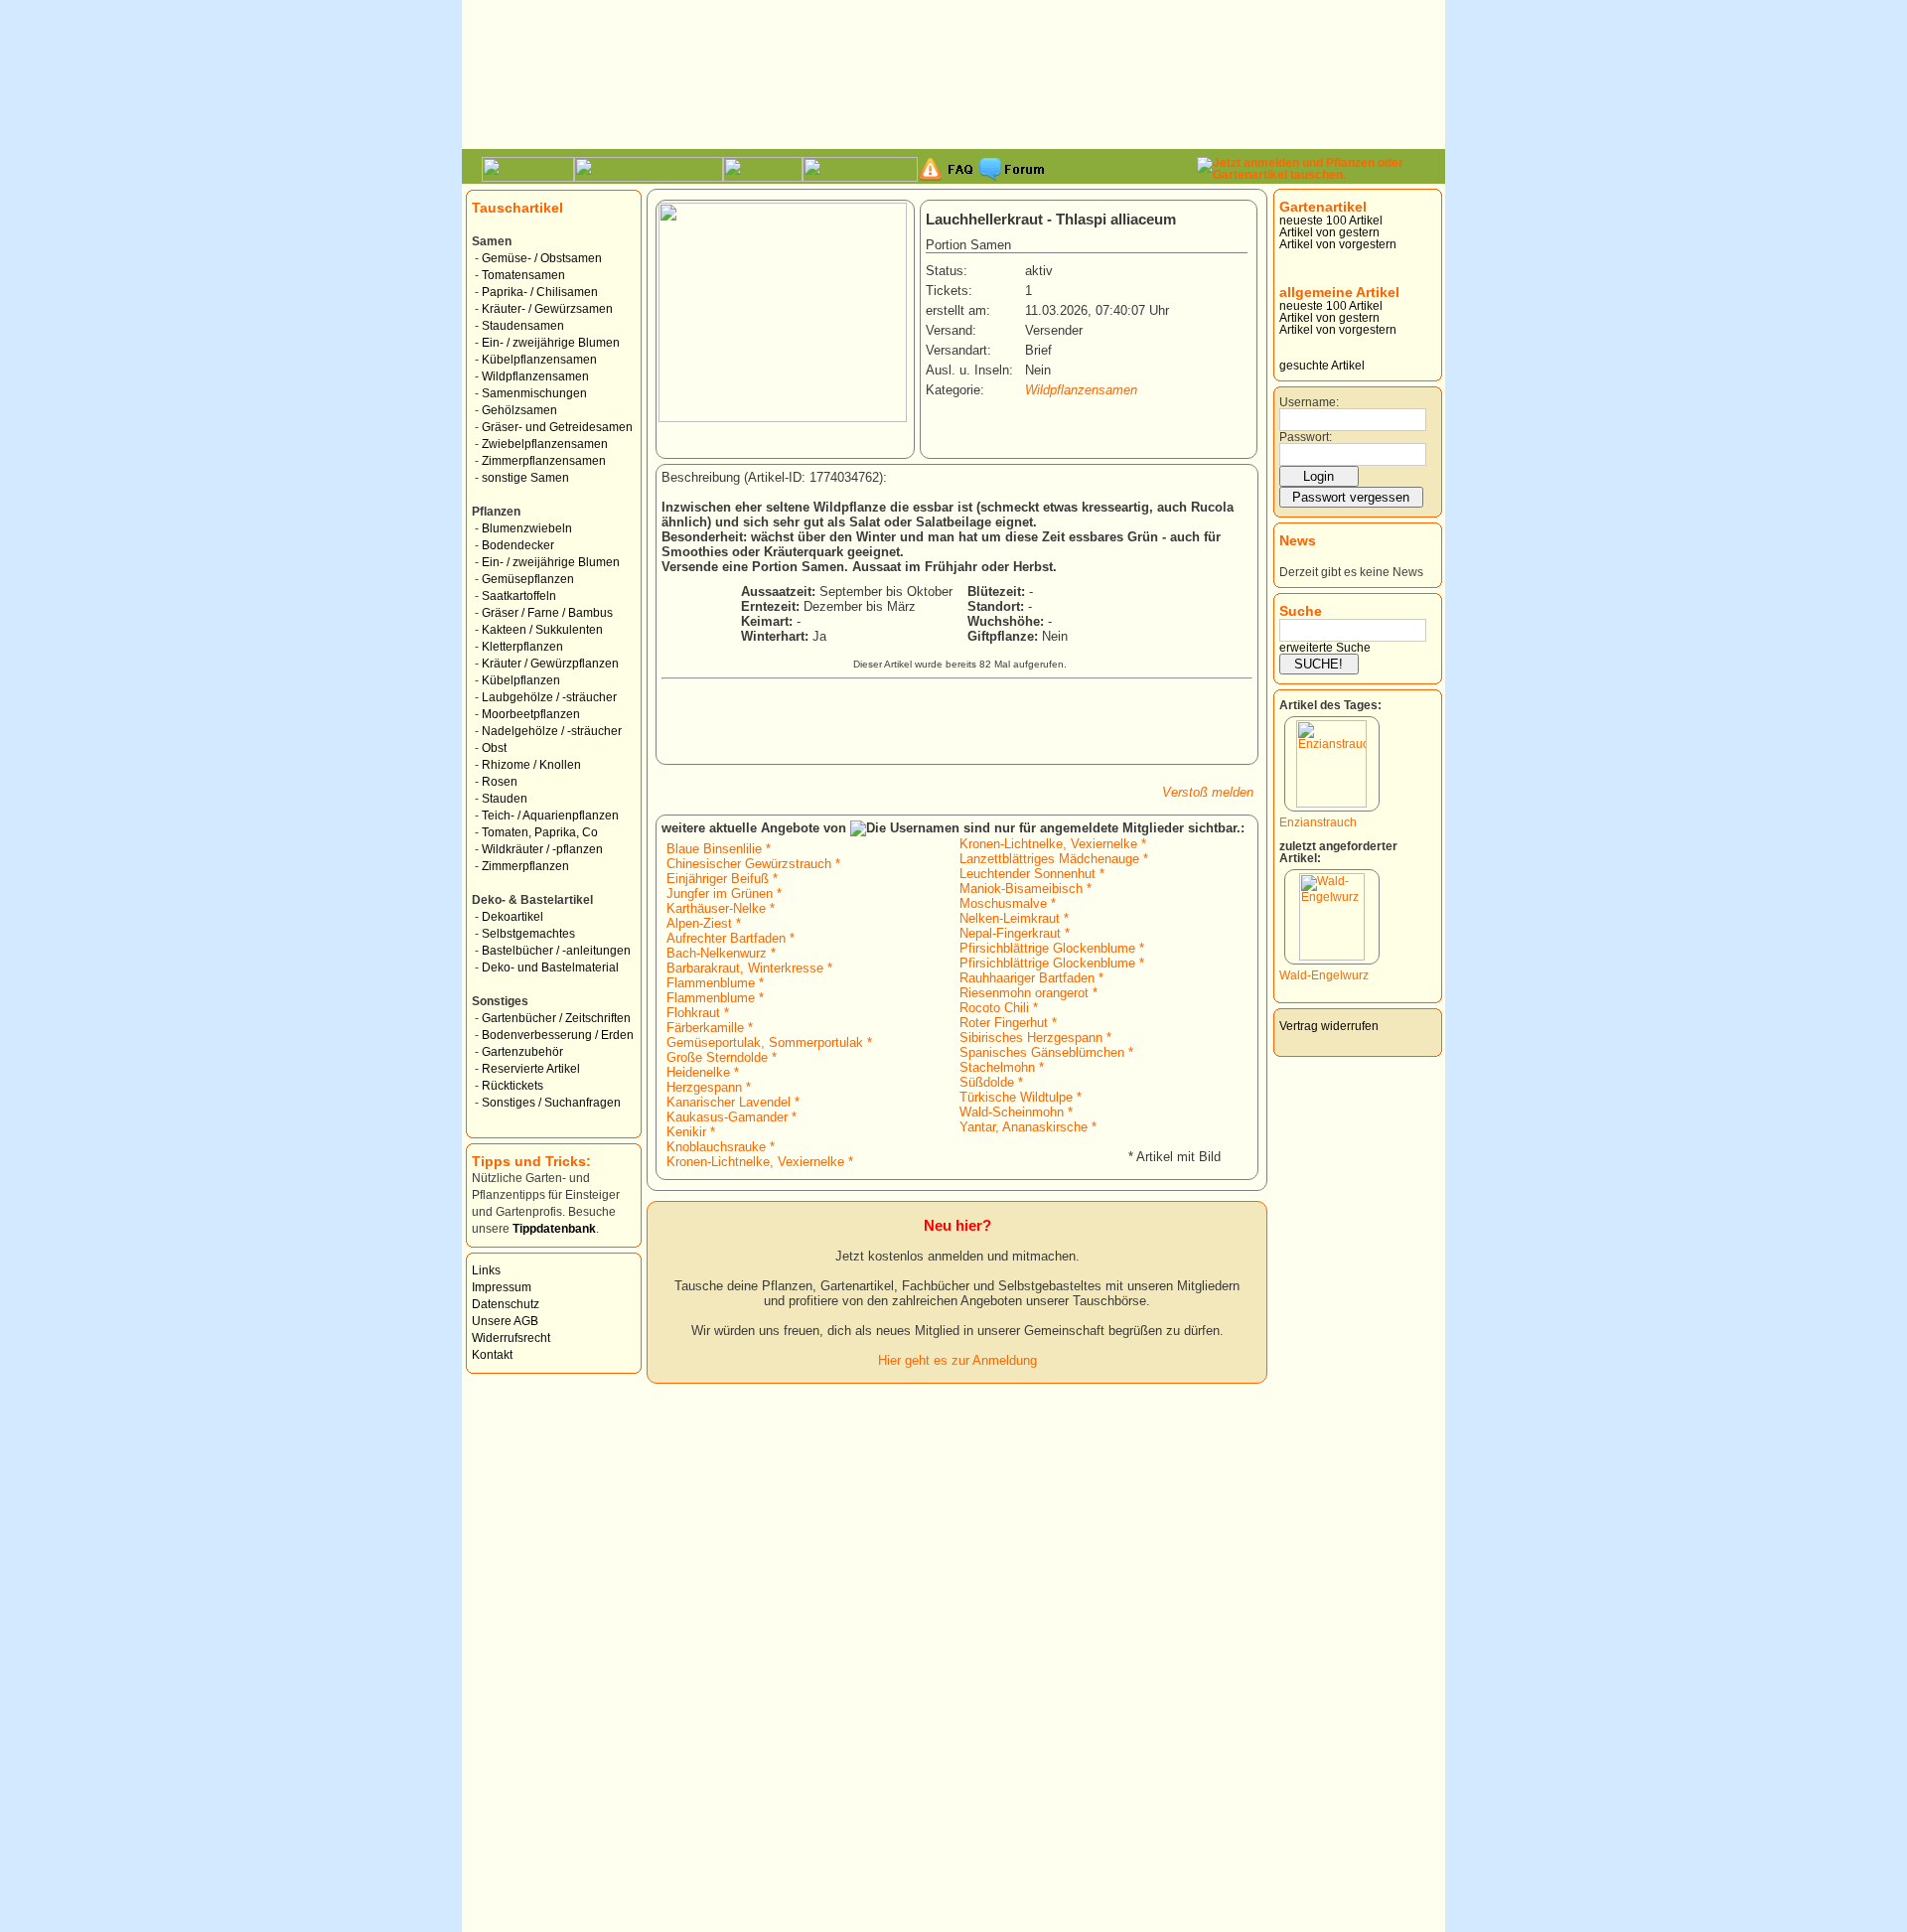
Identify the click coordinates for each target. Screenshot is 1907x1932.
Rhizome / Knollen (531, 765)
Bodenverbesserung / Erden (558, 1035)
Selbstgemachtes (528, 934)
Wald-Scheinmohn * (1016, 1112)
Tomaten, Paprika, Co (540, 832)
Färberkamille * (710, 1028)
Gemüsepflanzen (528, 579)
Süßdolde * (991, 1082)
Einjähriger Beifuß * (722, 879)
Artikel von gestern (1329, 232)
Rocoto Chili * (999, 1008)
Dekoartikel (513, 917)
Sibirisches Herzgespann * (1035, 1038)
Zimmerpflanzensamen (544, 461)
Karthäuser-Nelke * (721, 908)
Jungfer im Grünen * (724, 893)
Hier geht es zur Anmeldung (957, 1360)
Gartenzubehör (522, 1052)
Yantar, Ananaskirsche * (1028, 1127)
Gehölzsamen (519, 410)
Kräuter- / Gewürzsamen (547, 309)
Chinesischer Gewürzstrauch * (753, 864)
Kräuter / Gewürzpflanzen (550, 664)
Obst (494, 748)
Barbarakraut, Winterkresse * (749, 968)
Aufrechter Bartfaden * (731, 938)
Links (486, 1270)
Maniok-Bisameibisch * (1026, 889)
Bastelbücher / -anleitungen (556, 951)
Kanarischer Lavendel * (733, 1102)
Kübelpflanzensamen (539, 360)
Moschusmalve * (1008, 903)
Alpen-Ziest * (704, 923)
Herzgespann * (709, 1087)
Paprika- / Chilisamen (540, 292)
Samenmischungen (534, 393)
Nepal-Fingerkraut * (1015, 933)
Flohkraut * (698, 1013)
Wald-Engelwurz (1324, 975)
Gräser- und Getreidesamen (557, 427)
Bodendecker (518, 545)
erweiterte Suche (1325, 648)
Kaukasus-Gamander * (732, 1117)
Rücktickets (513, 1086)
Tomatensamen (523, 275)
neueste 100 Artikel (1331, 221)
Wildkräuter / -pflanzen (542, 849)
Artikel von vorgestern (1338, 244)
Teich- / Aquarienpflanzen (550, 816)
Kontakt (492, 1355)
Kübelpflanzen (521, 680)
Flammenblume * (715, 983)
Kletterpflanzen (522, 647)
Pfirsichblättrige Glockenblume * (1052, 948)
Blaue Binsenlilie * (719, 849)
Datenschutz (506, 1304)
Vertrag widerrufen (1329, 1026)
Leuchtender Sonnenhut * (1032, 874)
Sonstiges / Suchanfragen (551, 1103)
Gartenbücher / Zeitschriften (556, 1018)
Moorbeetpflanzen (531, 714)
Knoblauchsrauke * (721, 1147)
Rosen (500, 782)
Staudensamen (523, 326)
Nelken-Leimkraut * (1014, 918)
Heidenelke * (703, 1072)
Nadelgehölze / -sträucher (552, 731)
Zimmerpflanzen (525, 866)
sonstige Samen (525, 478)
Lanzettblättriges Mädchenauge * (1054, 859)
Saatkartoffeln (519, 596)
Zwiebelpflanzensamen (545, 444)
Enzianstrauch (1318, 822)
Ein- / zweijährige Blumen (551, 343)
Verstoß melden (1208, 792)
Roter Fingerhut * (1008, 1023)
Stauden (505, 799)
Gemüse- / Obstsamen (542, 258)
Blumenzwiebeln (527, 528)
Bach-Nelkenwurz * (721, 953)
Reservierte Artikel (531, 1069)
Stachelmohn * (1002, 1067)
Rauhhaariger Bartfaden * (1031, 978)
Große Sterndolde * (722, 1057)
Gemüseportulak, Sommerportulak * (769, 1042)
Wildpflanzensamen (535, 376)
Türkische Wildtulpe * (1021, 1097)
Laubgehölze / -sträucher (549, 697)
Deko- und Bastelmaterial (550, 967)
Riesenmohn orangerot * (1028, 993)
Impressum (502, 1287)
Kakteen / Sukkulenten (542, 630)
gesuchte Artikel (1322, 366)
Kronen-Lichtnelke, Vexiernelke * (760, 1162)
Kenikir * (691, 1132)
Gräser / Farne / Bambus (547, 613)
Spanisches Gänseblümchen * (1046, 1052)
